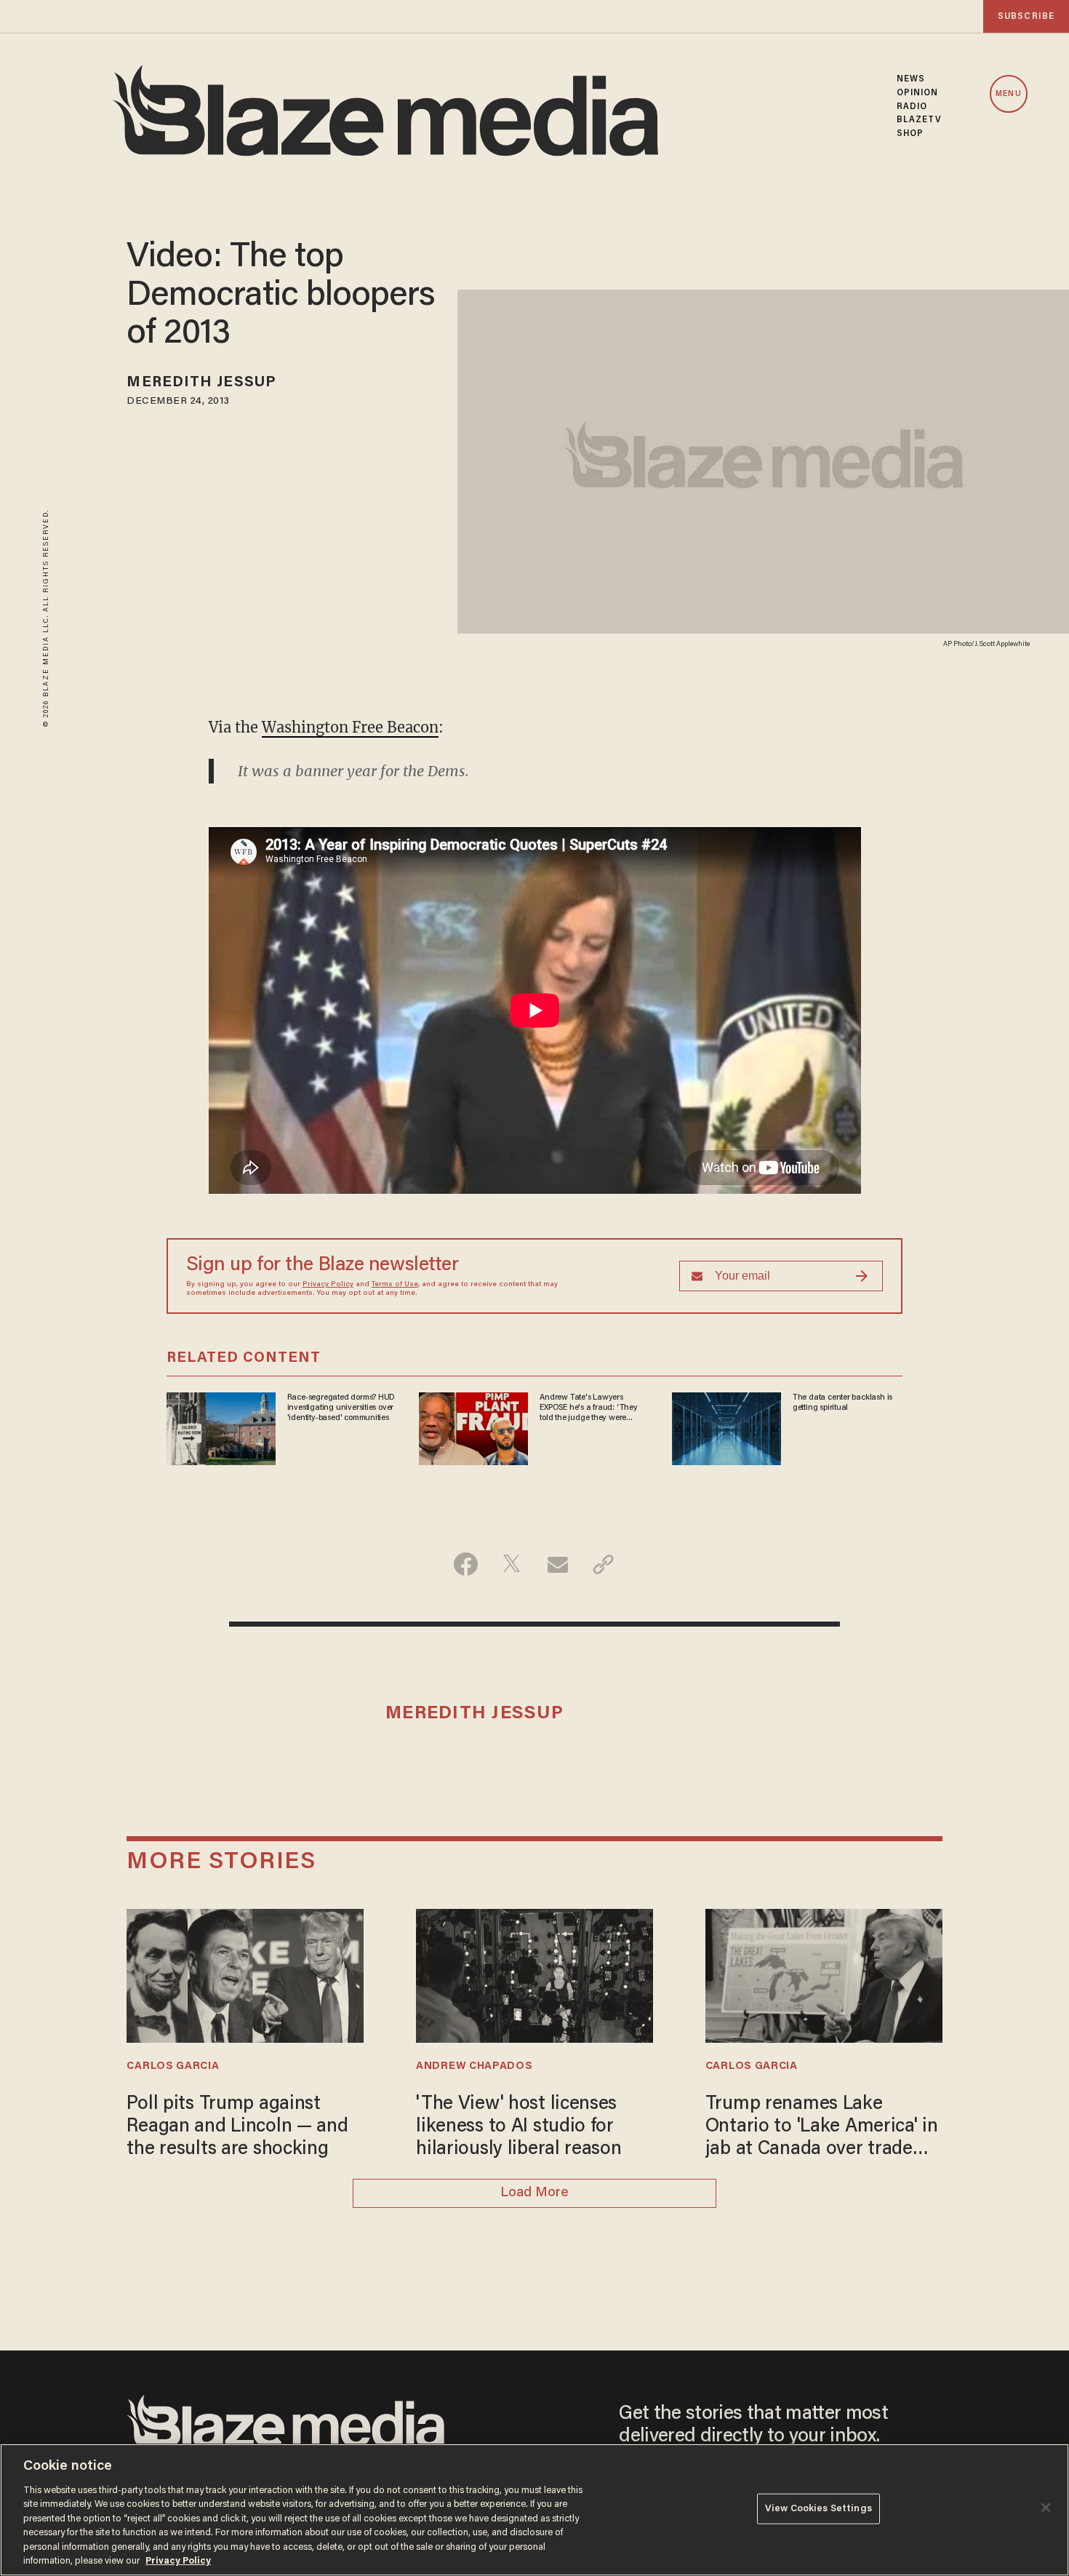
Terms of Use (395, 1285)
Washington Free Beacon (350, 727)
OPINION (918, 93)
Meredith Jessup (201, 383)
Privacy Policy (328, 1285)
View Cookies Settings (818, 2509)
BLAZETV (920, 120)
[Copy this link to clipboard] (603, 1564)
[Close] (1046, 2508)
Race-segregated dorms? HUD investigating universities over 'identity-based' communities (341, 1408)
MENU (1008, 94)
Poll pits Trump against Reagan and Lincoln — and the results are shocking (237, 2128)
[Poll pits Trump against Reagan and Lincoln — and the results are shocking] (245, 1974)
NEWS (911, 79)
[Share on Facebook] (466, 1564)
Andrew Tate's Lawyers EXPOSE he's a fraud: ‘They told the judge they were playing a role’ (589, 1408)
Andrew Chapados (474, 2066)
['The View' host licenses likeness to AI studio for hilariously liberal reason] (534, 1974)
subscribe (1026, 16)
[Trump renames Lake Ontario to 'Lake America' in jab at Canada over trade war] (824, 1974)
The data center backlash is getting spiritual (842, 1403)
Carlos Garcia (173, 2066)
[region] (534, 2510)
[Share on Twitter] (512, 1564)
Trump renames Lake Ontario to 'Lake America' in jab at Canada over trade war (822, 2129)
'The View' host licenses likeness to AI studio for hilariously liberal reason (519, 2128)
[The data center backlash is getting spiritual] (726, 1426)
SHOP (910, 134)
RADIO (912, 107)
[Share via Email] (557, 1564)
